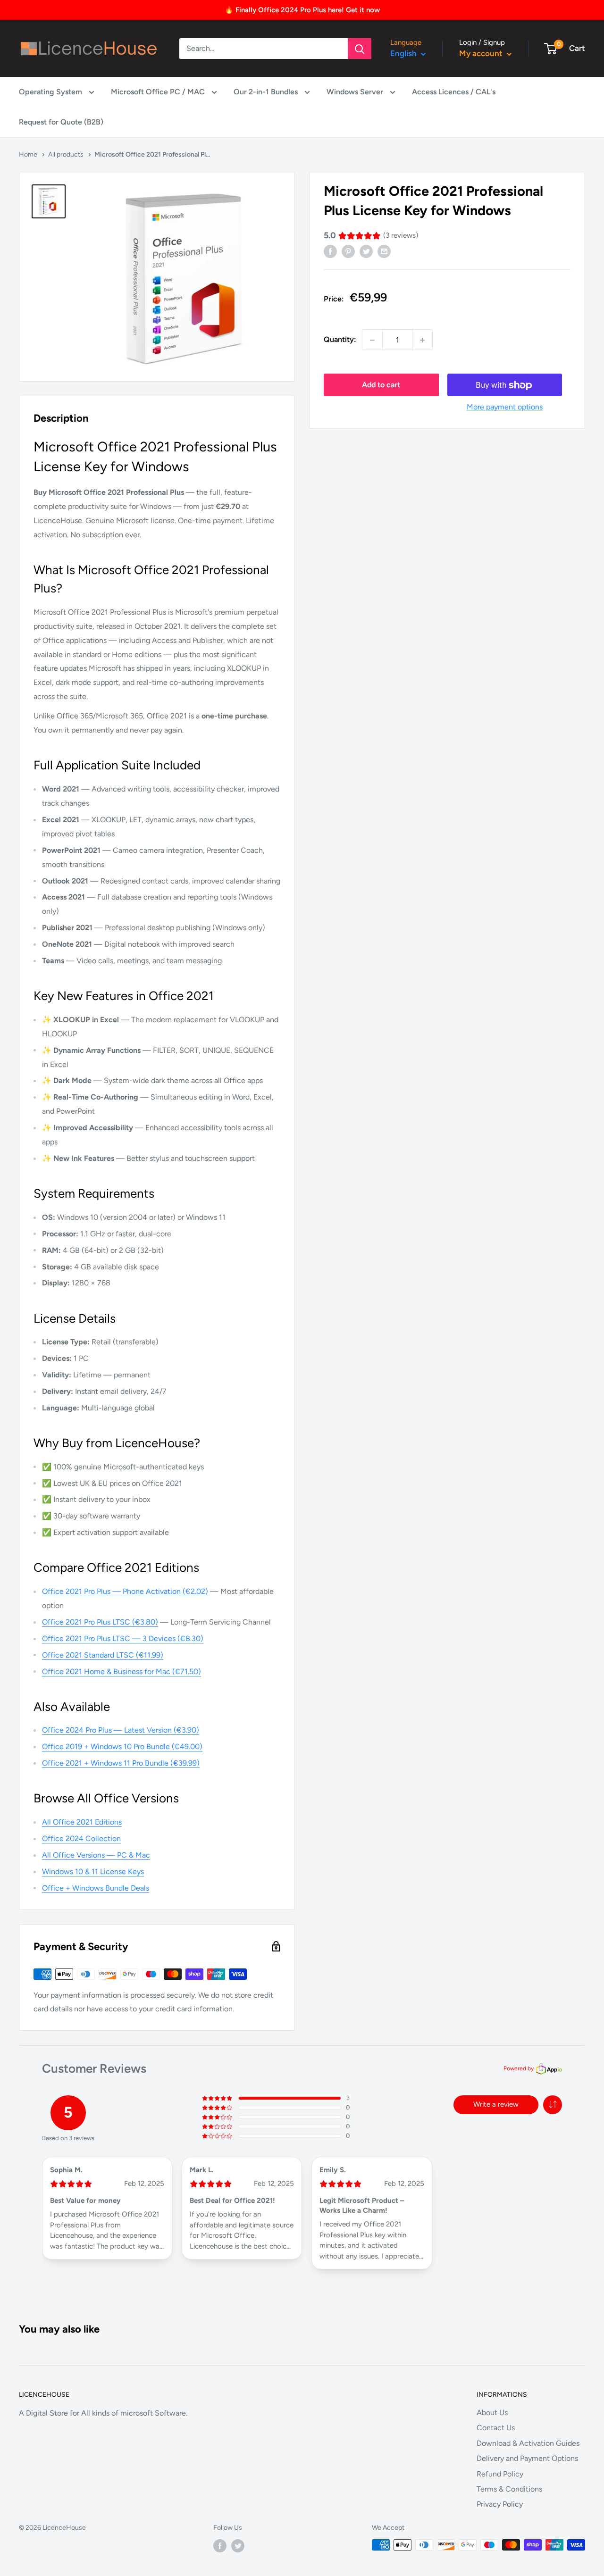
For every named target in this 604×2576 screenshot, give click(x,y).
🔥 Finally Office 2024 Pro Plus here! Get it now (302, 10)
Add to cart (381, 385)
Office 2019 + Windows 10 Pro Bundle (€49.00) (122, 1747)
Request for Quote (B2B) (61, 122)
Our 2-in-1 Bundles (267, 92)
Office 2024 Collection (81, 1838)
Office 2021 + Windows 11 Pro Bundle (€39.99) (121, 1763)
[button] (553, 2105)
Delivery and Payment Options (527, 2458)
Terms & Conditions (509, 2489)
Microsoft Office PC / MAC (159, 92)
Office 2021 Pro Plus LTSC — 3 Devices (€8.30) (123, 1638)
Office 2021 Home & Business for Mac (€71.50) (122, 1671)
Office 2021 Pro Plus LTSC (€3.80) (100, 1622)
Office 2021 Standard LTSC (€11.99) (103, 1655)
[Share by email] (384, 251)
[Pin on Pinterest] (348, 251)
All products (66, 154)
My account (482, 53)
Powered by (519, 2068)
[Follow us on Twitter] (238, 2546)
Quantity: (340, 340)
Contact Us (496, 2428)
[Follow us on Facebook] (220, 2546)
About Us (492, 2413)
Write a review (496, 2104)
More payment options (505, 407)
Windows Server (356, 92)
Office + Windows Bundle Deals (96, 1888)
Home (28, 154)
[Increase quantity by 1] (422, 340)
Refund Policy (500, 2474)
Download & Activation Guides (528, 2443)
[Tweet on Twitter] (366, 251)
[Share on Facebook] (330, 251)
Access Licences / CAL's (454, 92)
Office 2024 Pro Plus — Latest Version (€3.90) (121, 1730)
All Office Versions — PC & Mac (96, 1855)
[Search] (360, 49)
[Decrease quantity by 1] (372, 340)
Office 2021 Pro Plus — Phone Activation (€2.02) (125, 1591)
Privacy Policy (500, 2504)
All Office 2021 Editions (82, 1822)
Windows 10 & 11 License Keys (93, 1872)
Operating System (51, 92)
